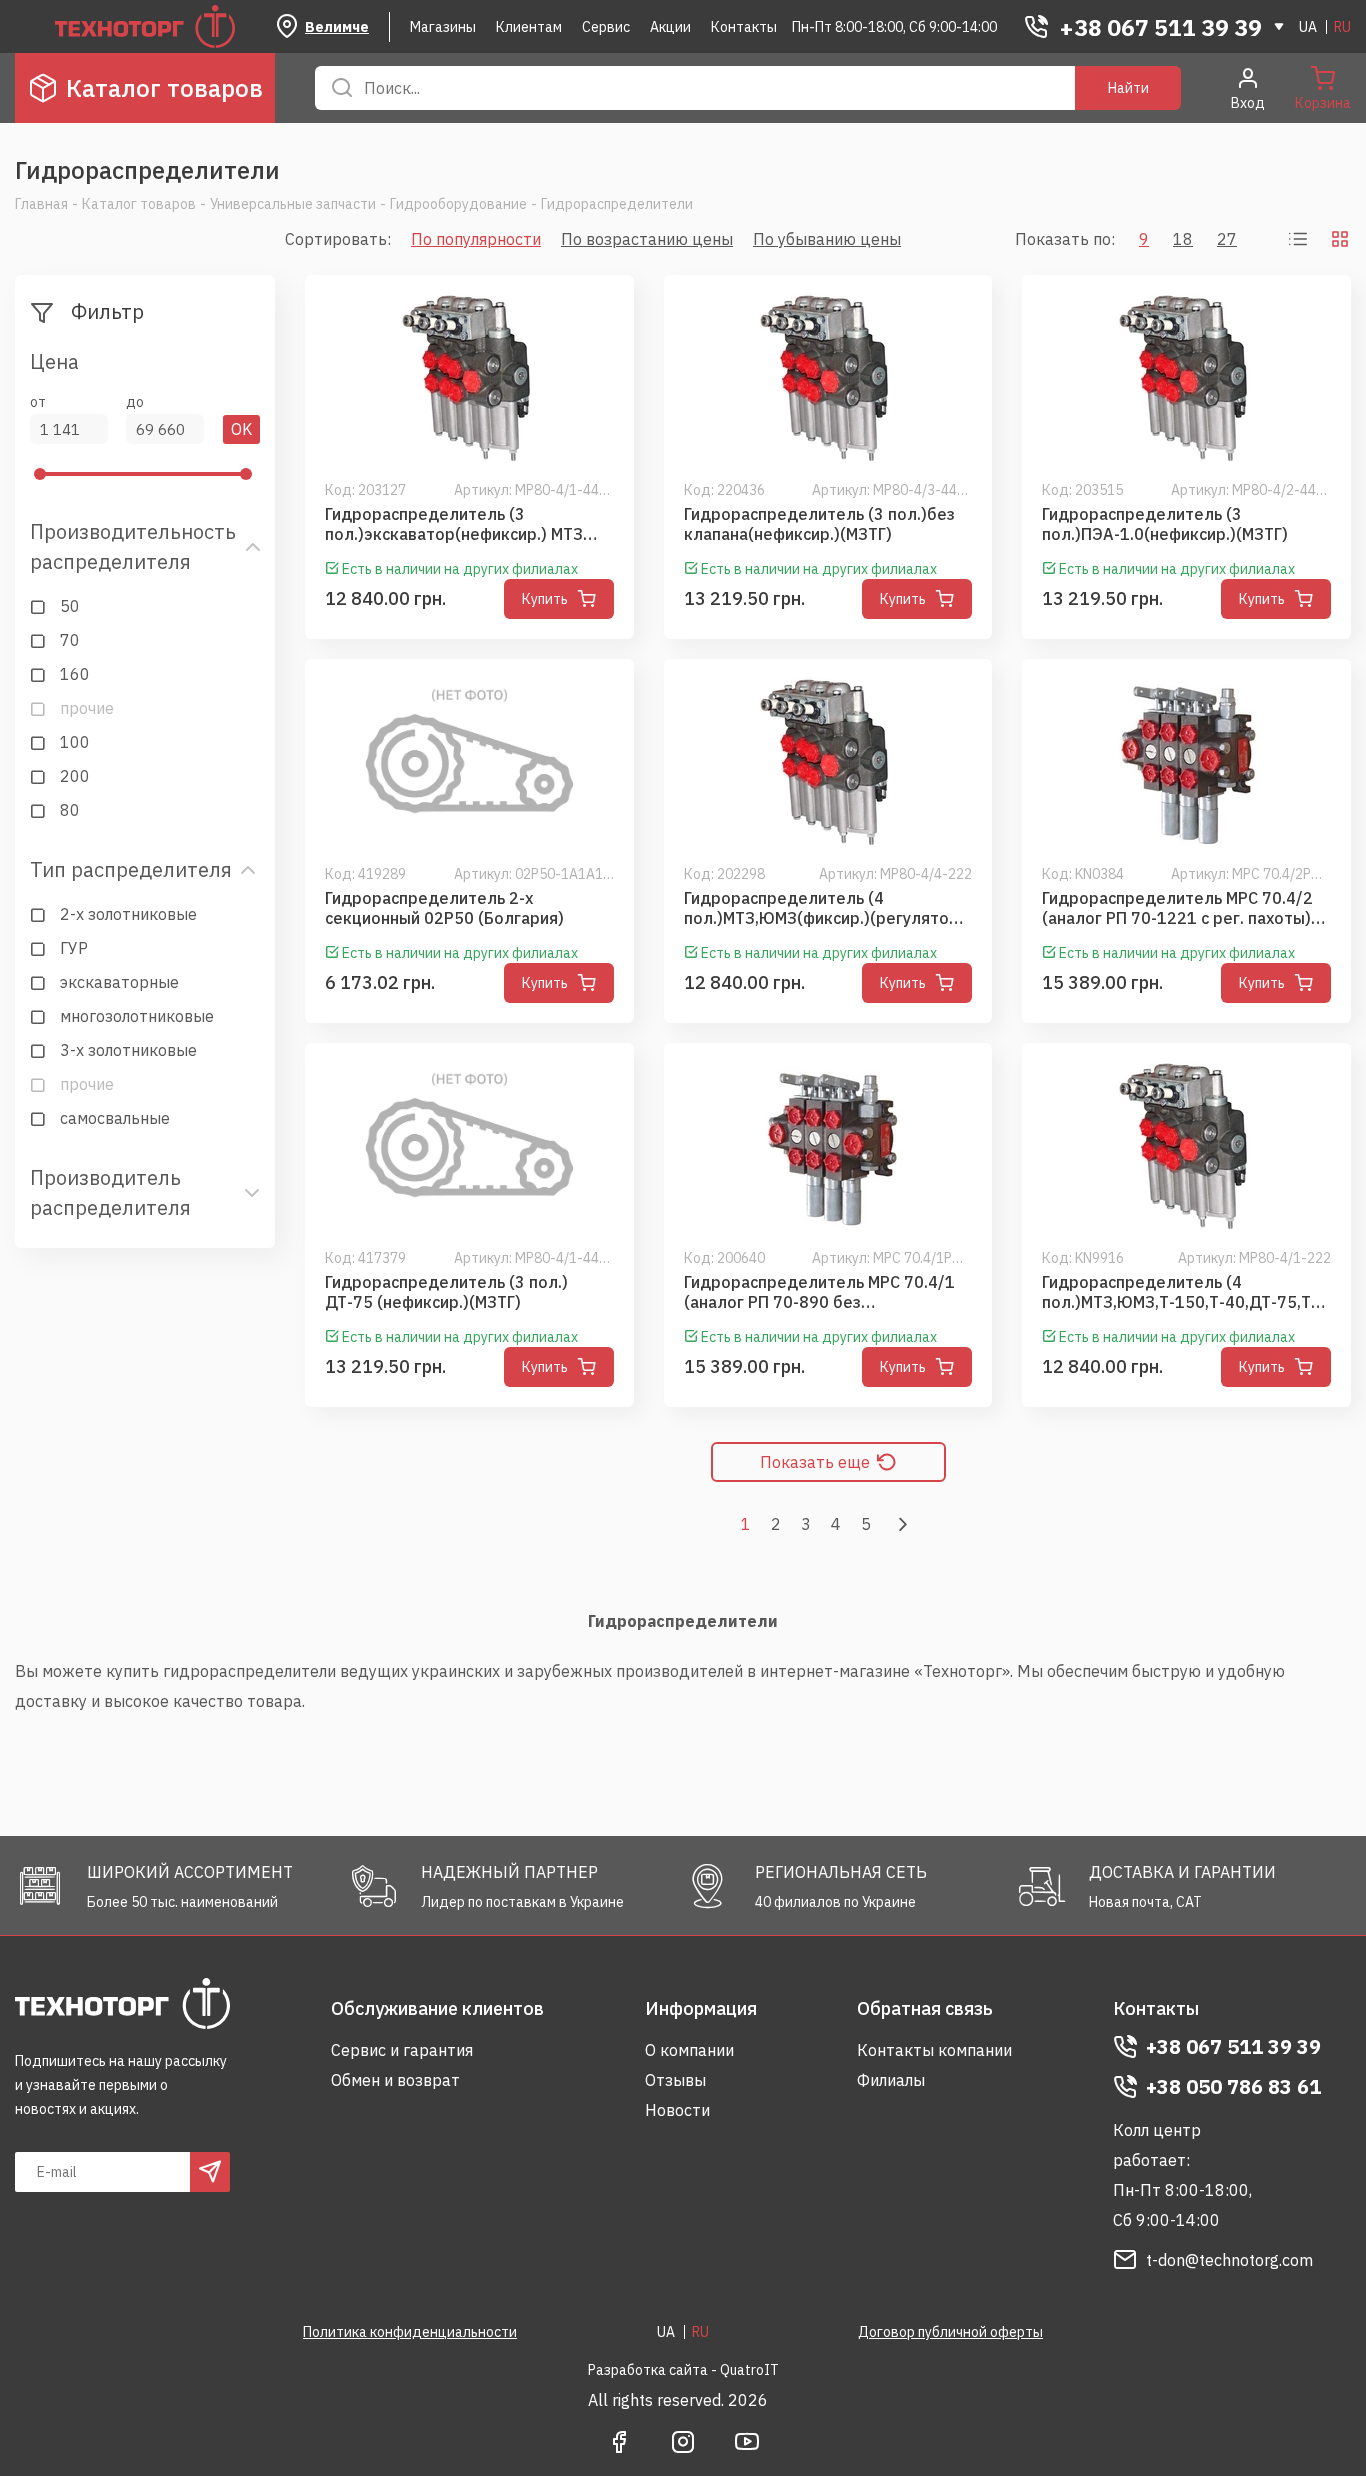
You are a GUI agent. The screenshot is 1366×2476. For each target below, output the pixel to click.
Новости (677, 2110)
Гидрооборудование (458, 204)
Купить (545, 599)
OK (241, 429)
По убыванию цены (827, 239)
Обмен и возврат (395, 2080)
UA (1308, 27)
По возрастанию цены (647, 239)
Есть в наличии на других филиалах (460, 569)
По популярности (476, 239)
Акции (670, 27)
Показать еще (815, 1462)
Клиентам (529, 27)
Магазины (443, 27)
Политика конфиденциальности (410, 2332)
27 (1227, 239)
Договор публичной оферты (950, 2332)
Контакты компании (934, 2050)
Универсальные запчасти (293, 204)
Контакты (744, 27)
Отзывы (675, 2080)
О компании (689, 2050)
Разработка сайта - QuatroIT (683, 2370)
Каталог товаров (164, 88)
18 (1183, 239)
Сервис (606, 27)
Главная (41, 204)
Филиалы (891, 2080)
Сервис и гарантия (402, 2050)
